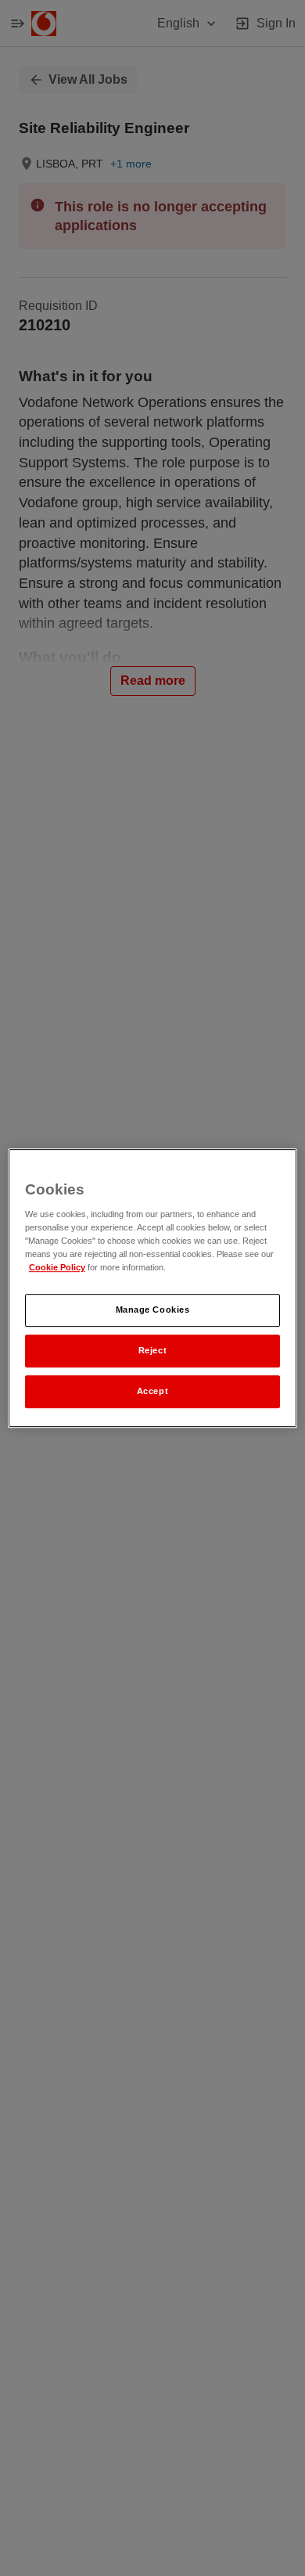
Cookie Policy (57, 1268)
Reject (152, 1350)
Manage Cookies (153, 1310)
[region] (153, 1288)
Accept (152, 1391)
